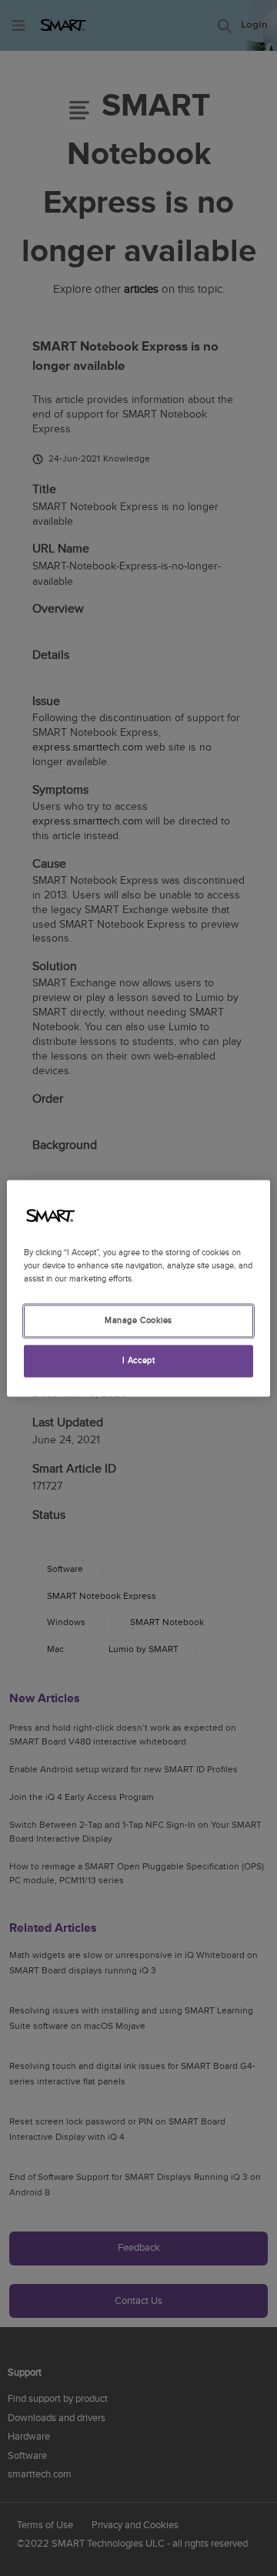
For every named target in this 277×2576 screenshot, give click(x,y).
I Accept (139, 1360)
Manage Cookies (138, 1320)
